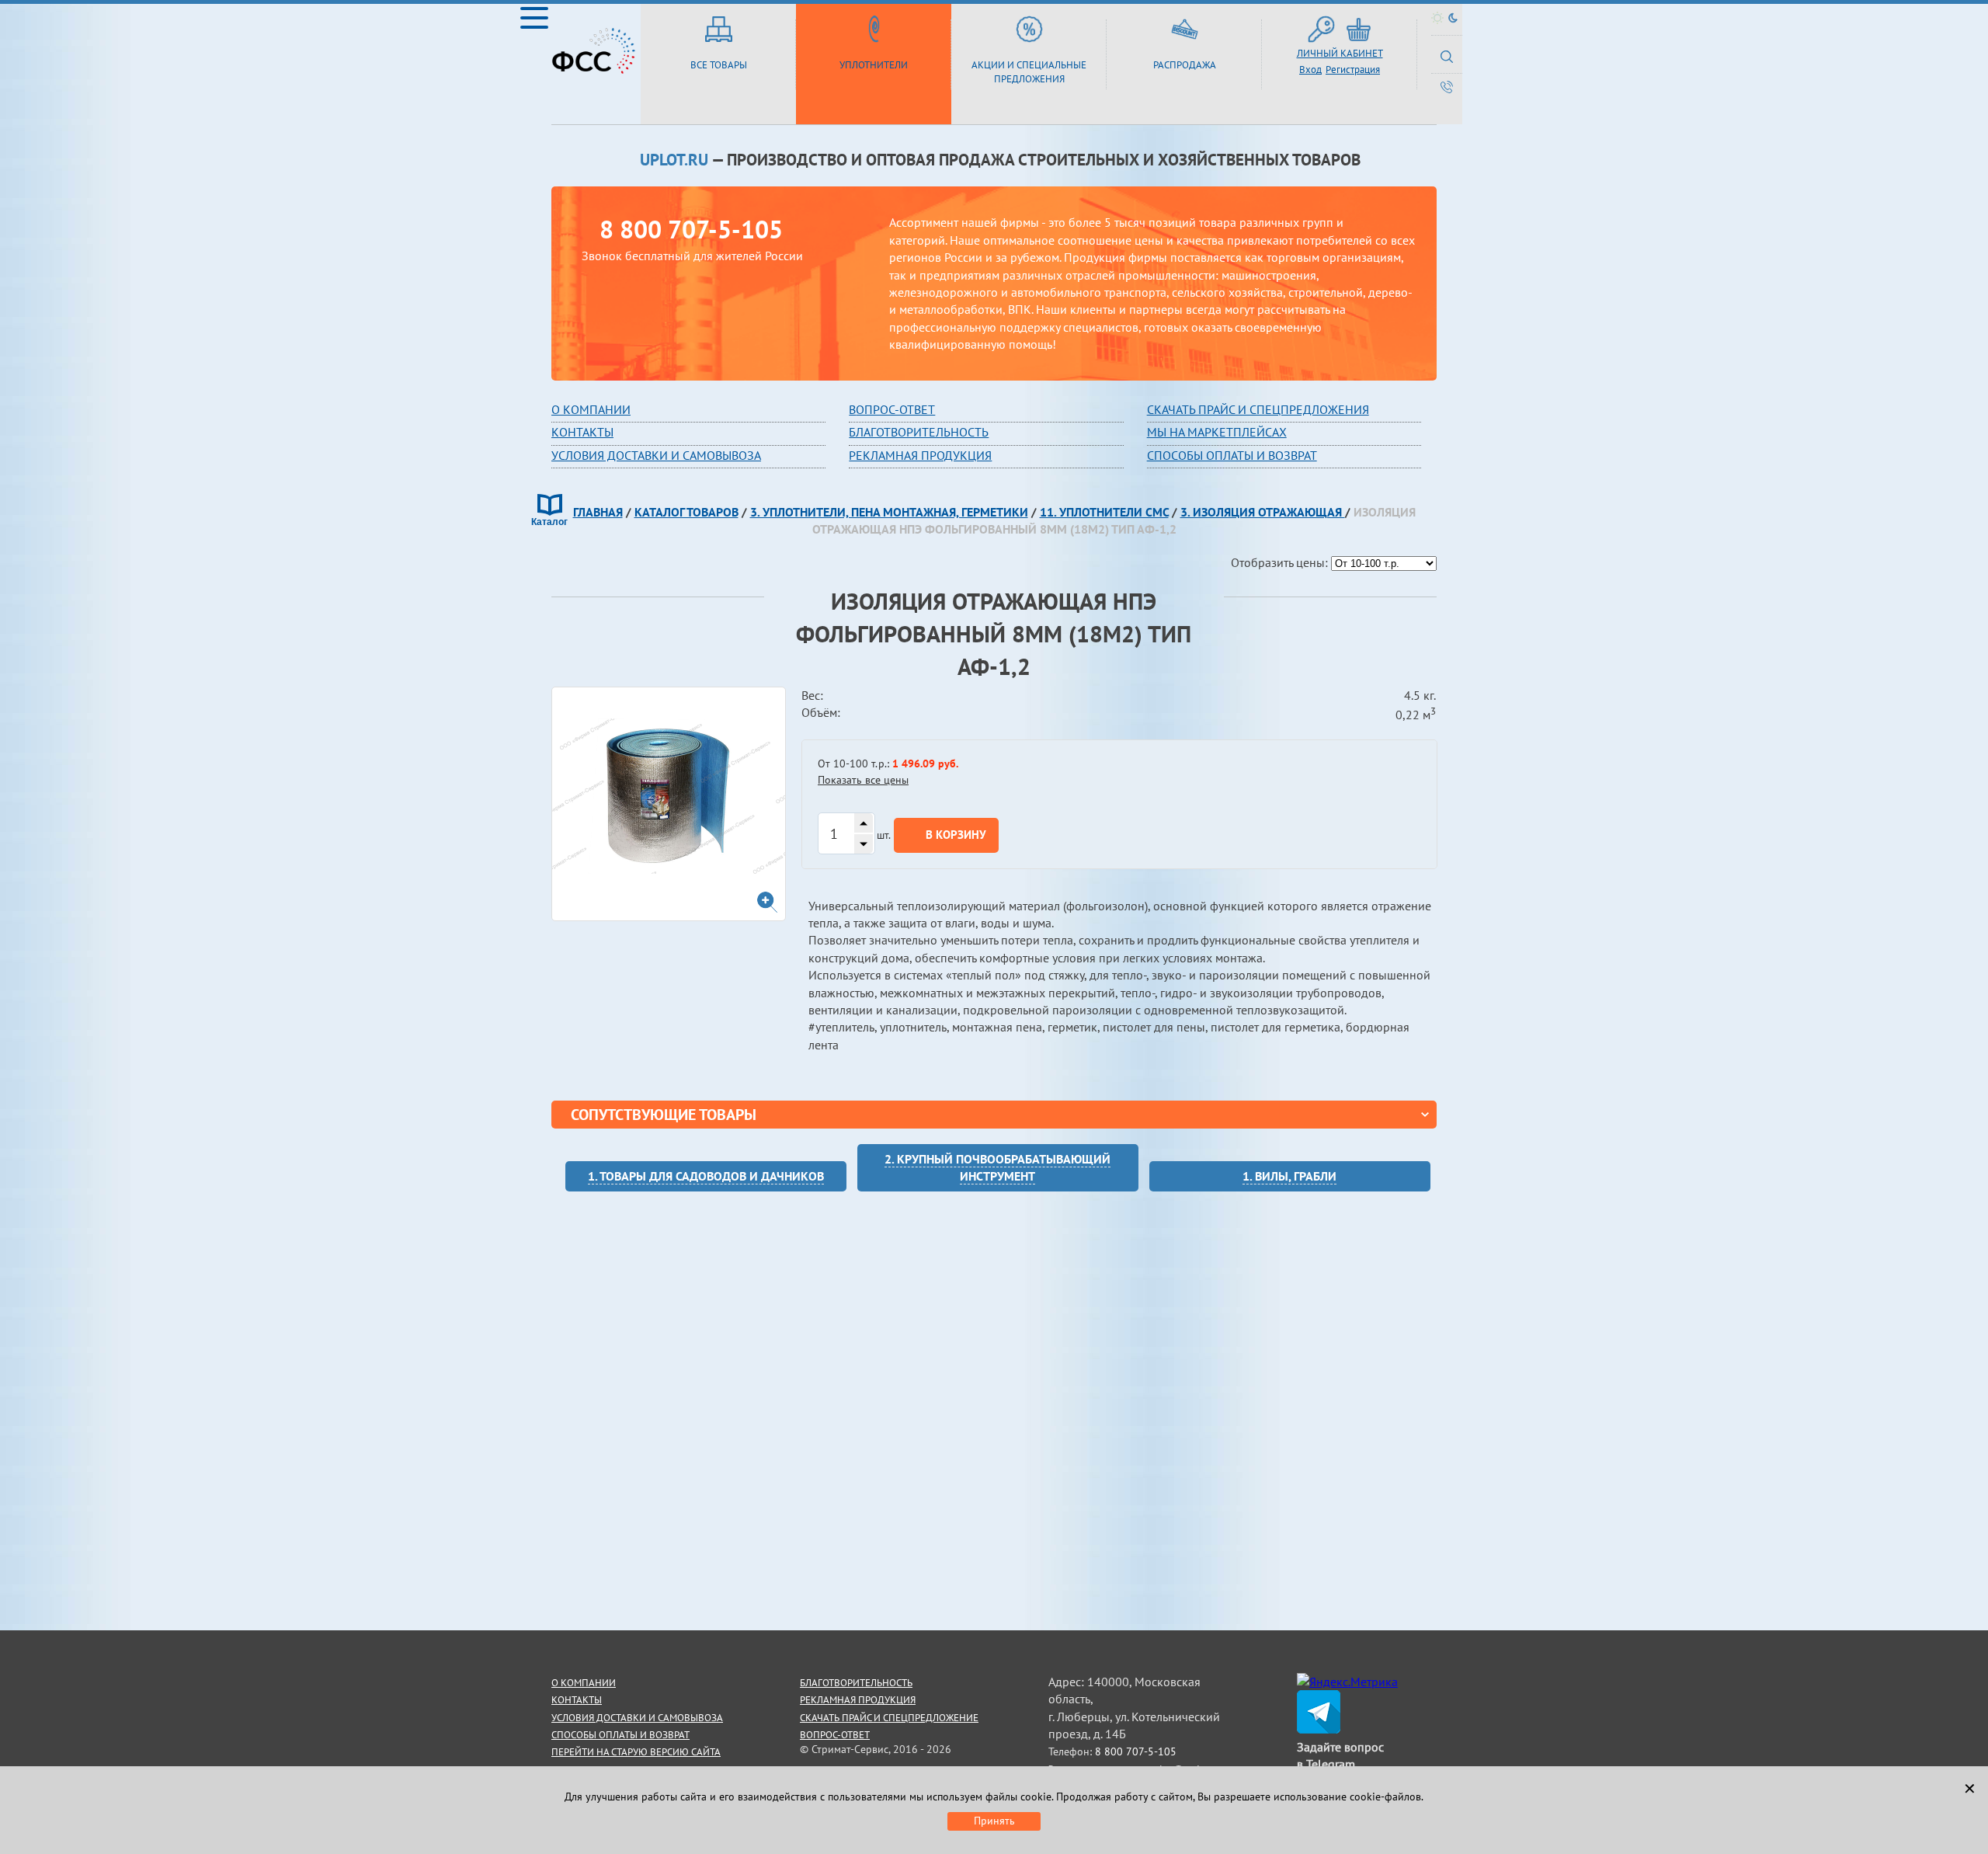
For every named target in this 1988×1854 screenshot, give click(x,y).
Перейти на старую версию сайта (636, 1752)
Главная (598, 512)
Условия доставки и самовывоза (656, 455)
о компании (584, 1683)
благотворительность (919, 432)
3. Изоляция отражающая (1263, 512)
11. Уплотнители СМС (1104, 512)
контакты (577, 1700)
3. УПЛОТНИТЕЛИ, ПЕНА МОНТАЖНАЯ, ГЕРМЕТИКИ (889, 512)
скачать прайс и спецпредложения (1258, 409)
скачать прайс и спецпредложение (889, 1718)
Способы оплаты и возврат (1232, 455)
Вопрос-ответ (835, 1735)
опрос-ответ (895, 409)
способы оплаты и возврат (620, 1735)
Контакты (582, 432)
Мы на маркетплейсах (1217, 432)
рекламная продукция (920, 455)
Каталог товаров (686, 512)
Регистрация (1353, 70)
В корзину (956, 835)
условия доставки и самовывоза (637, 1718)
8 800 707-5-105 (691, 229)
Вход (1310, 70)
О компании (591, 409)
